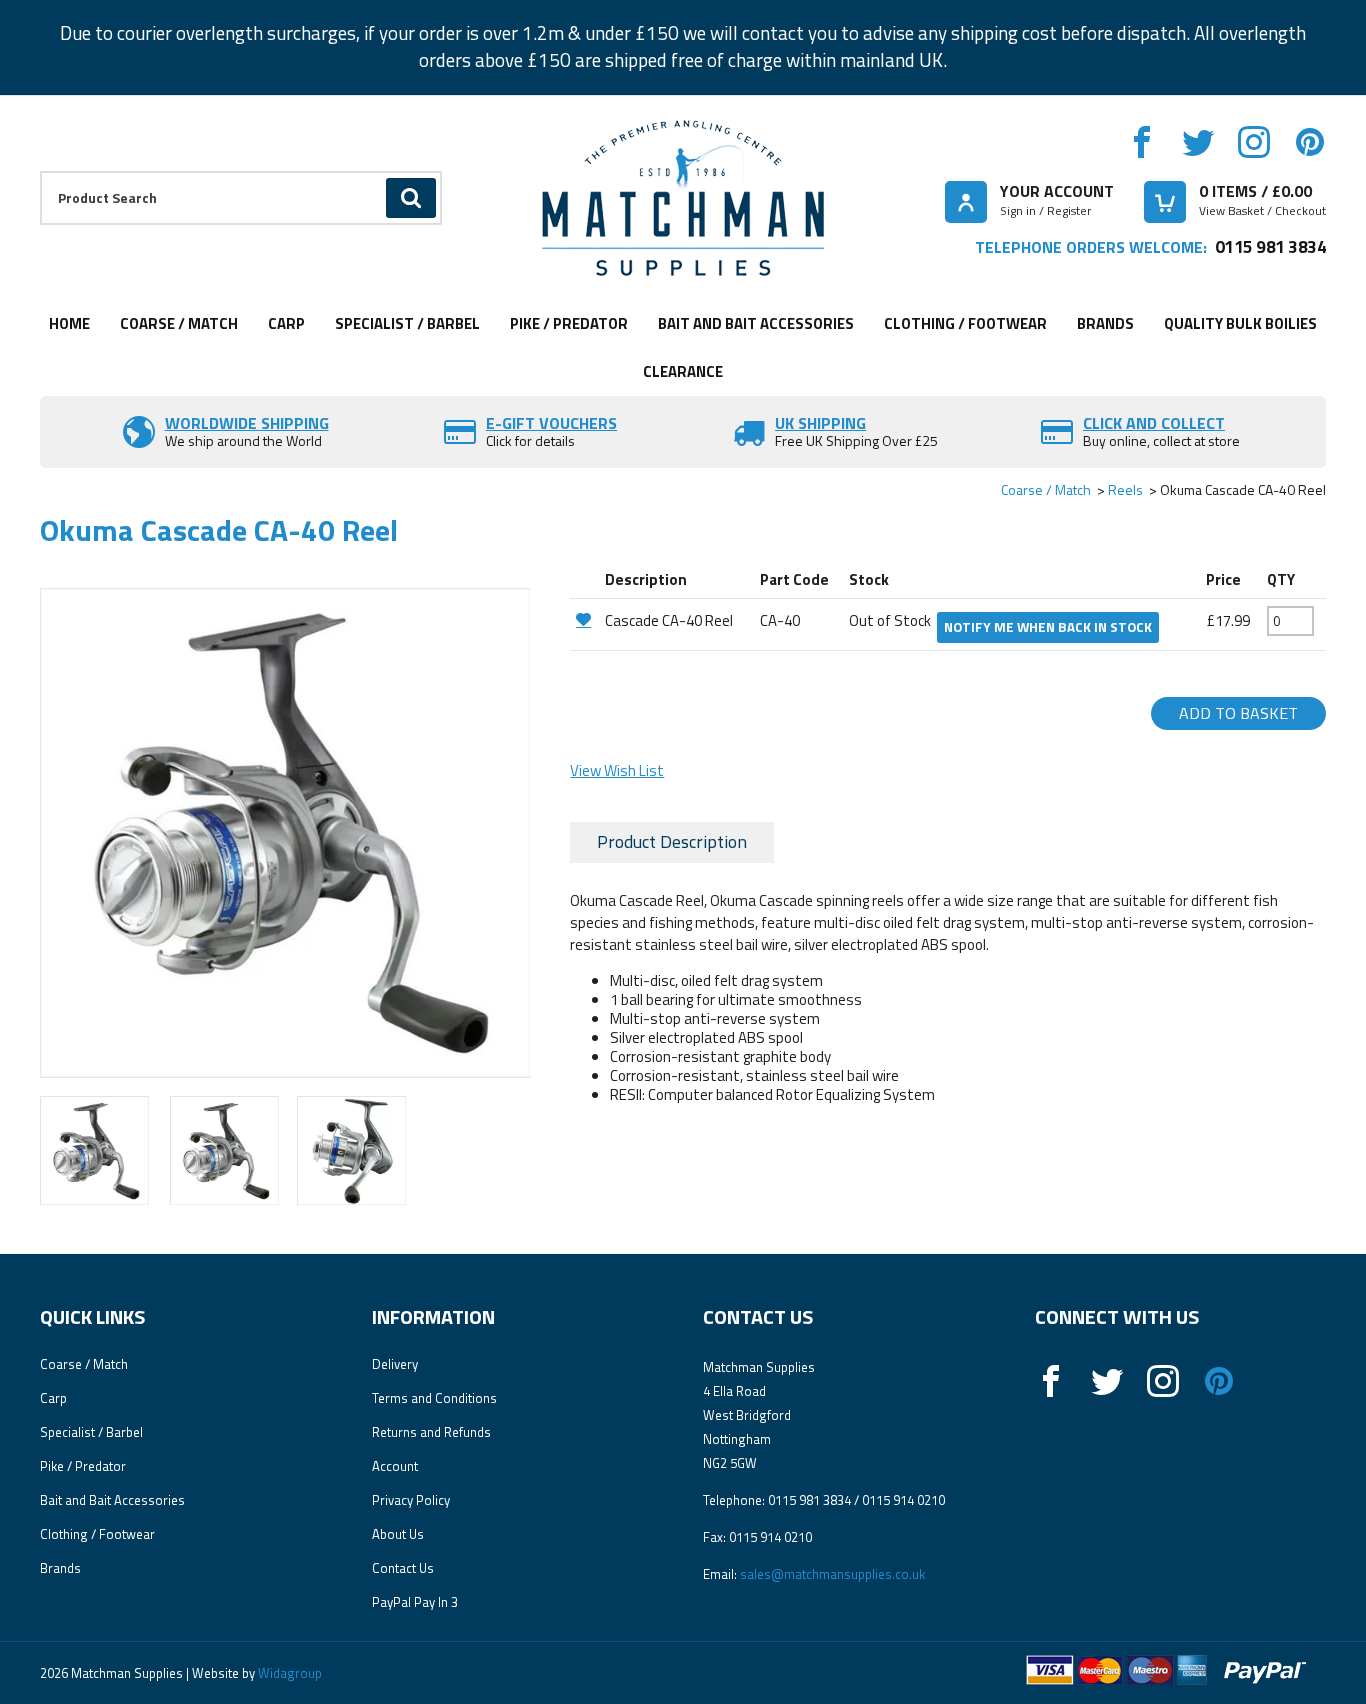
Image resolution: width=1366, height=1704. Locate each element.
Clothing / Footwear (965, 323)
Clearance (683, 371)
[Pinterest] (1310, 142)
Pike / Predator (569, 323)
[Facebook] (1142, 142)
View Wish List (617, 770)
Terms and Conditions (434, 1398)
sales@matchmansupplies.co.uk (832, 1574)
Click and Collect (1154, 423)
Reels (1125, 489)
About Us (398, 1534)
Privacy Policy (411, 1500)
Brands (1105, 323)
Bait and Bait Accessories (756, 323)
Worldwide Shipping (247, 423)
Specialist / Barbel (407, 323)
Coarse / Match (179, 323)
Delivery (395, 1364)
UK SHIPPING (820, 423)
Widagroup (288, 1673)
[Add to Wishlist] (585, 619)
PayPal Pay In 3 (415, 1602)
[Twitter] (1198, 142)
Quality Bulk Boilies (1240, 323)
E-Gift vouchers (551, 423)
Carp (286, 323)
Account (395, 1466)
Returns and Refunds (431, 1432)
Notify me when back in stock (1048, 627)
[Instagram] (1254, 142)
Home (69, 323)
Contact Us (403, 1568)
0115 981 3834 (1270, 246)
